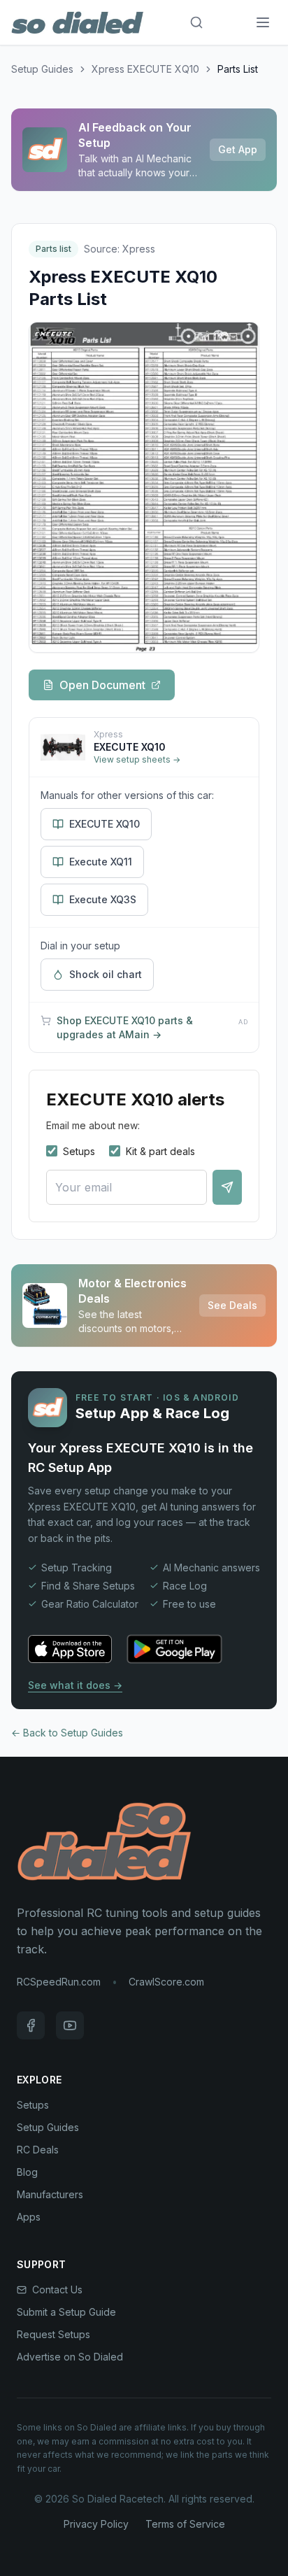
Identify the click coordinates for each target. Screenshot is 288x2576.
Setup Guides (42, 69)
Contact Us (57, 2290)
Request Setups (53, 2334)
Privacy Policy (96, 2524)
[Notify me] (227, 1187)
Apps (29, 2217)
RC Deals (38, 2150)
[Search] (196, 22)
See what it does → (75, 1685)
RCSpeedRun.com (59, 1982)
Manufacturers (50, 2194)
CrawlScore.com (166, 1982)
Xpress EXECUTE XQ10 (145, 69)
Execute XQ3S (103, 899)
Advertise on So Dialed (70, 2357)
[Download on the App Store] (70, 1649)
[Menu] (263, 22)
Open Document (102, 685)
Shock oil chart (106, 974)
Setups (79, 1151)
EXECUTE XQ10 (105, 824)
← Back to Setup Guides (67, 1733)
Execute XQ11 (101, 862)
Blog (27, 2172)
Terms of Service (185, 2524)
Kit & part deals (160, 1151)
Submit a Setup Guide (66, 2312)
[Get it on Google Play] (174, 1649)
